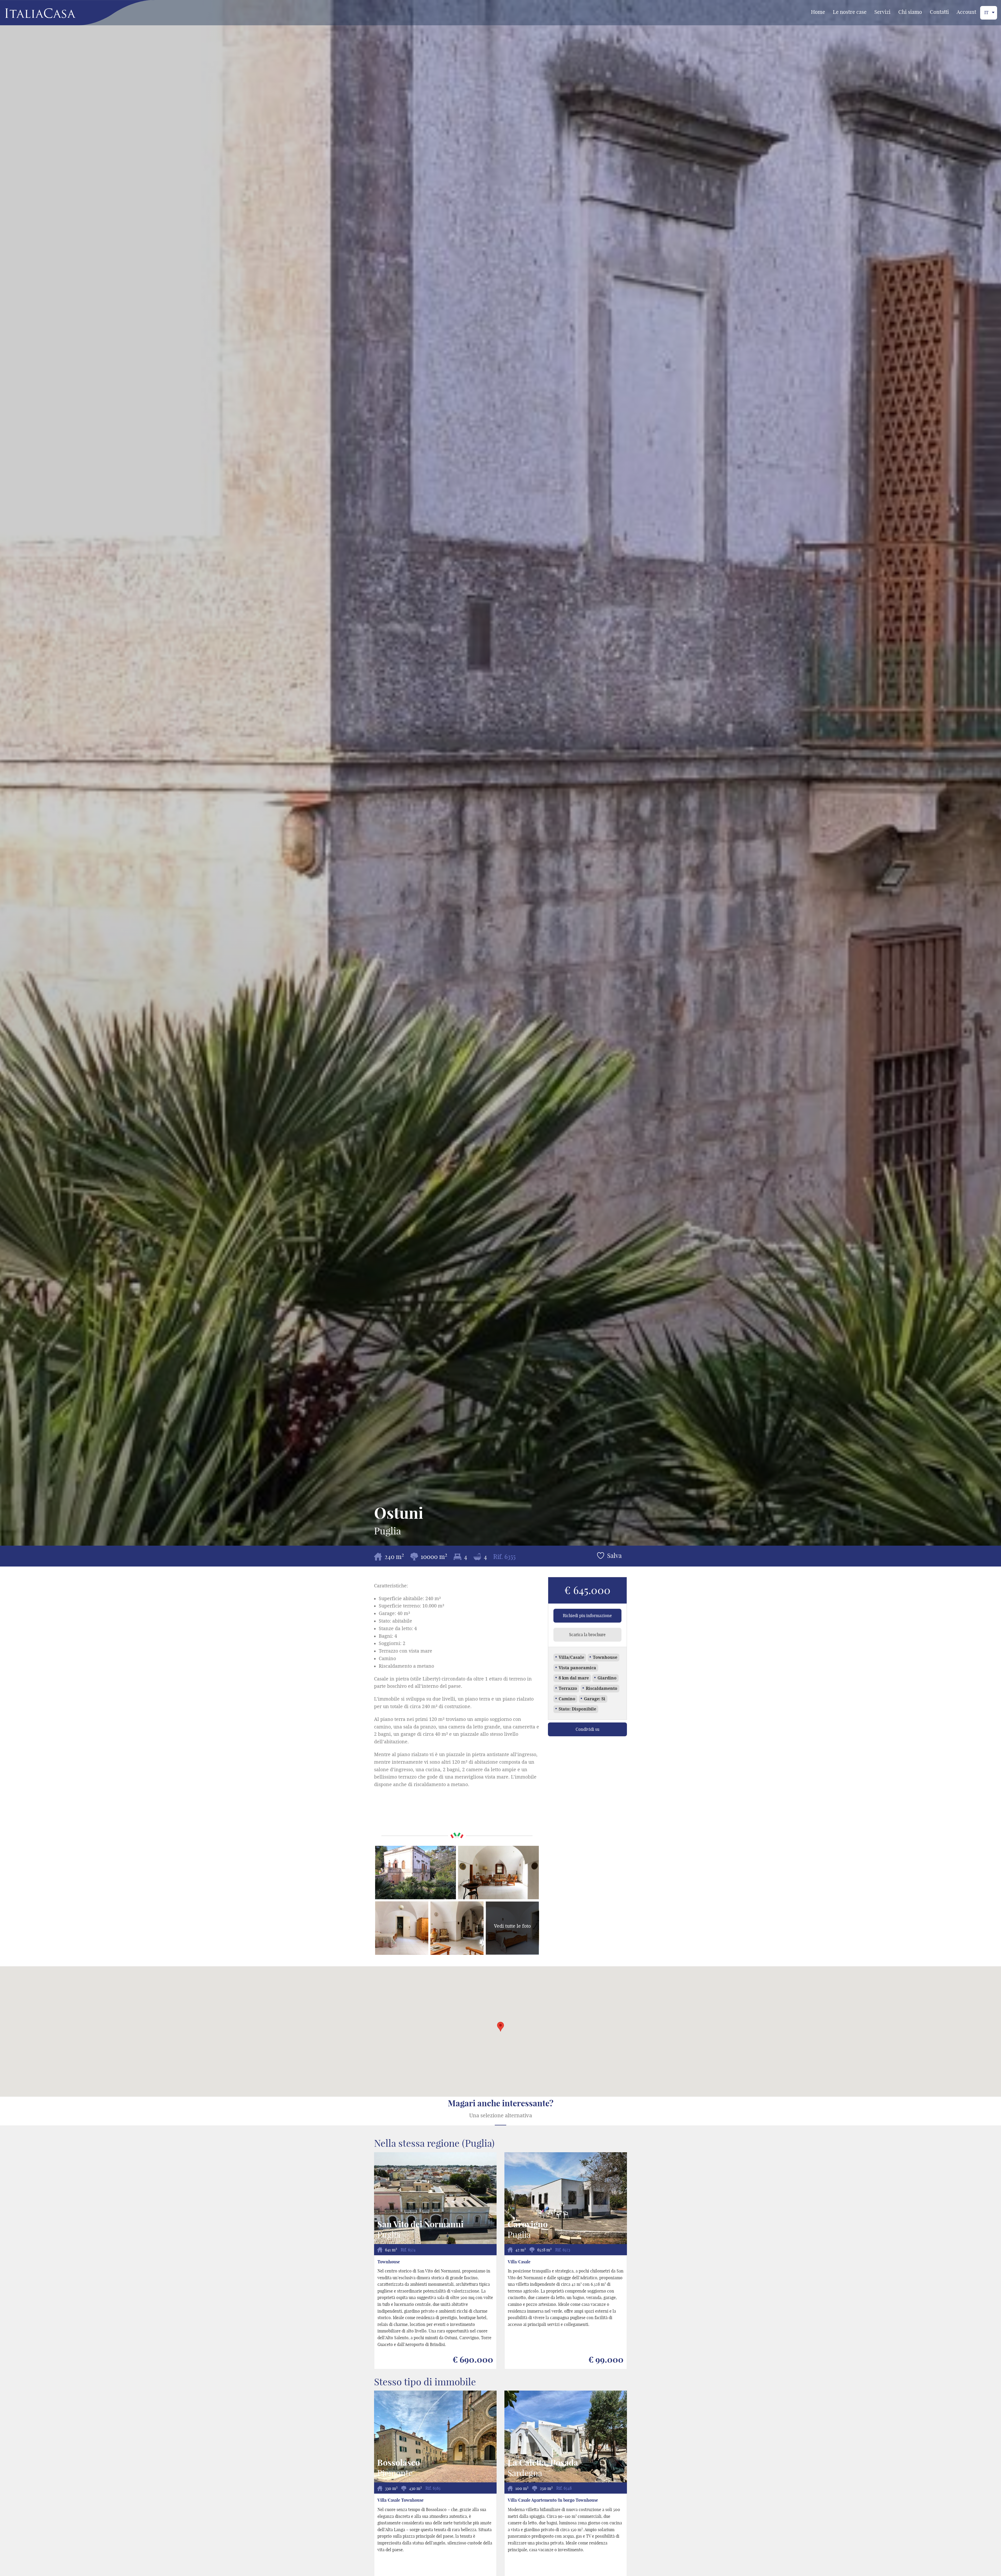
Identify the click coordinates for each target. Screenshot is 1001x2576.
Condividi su (587, 1729)
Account (966, 12)
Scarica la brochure (587, 1635)
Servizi (882, 12)
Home (818, 12)
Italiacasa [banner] (32, 13)
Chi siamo (910, 12)
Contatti (939, 12)
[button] (500, 2027)
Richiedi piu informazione (587, 1616)
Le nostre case (850, 12)
